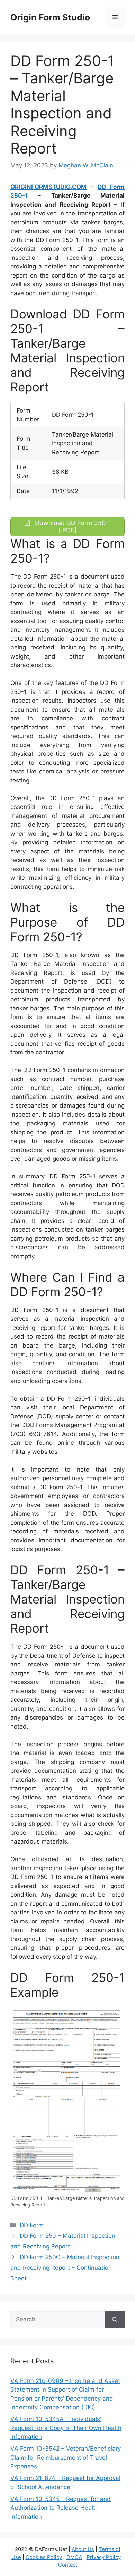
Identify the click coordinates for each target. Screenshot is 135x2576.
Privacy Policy (104, 2557)
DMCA (74, 2557)
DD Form (32, 2225)
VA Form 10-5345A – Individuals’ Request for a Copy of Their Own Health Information (66, 2428)
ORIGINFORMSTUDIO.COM (48, 187)
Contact (68, 2565)
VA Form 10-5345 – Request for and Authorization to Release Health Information (61, 2508)
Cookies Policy (44, 2557)
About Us (83, 2549)
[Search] (115, 2320)
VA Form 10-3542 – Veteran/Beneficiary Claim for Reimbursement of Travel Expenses (66, 2457)
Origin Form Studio (50, 17)
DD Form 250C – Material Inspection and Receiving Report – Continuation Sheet (65, 2268)
